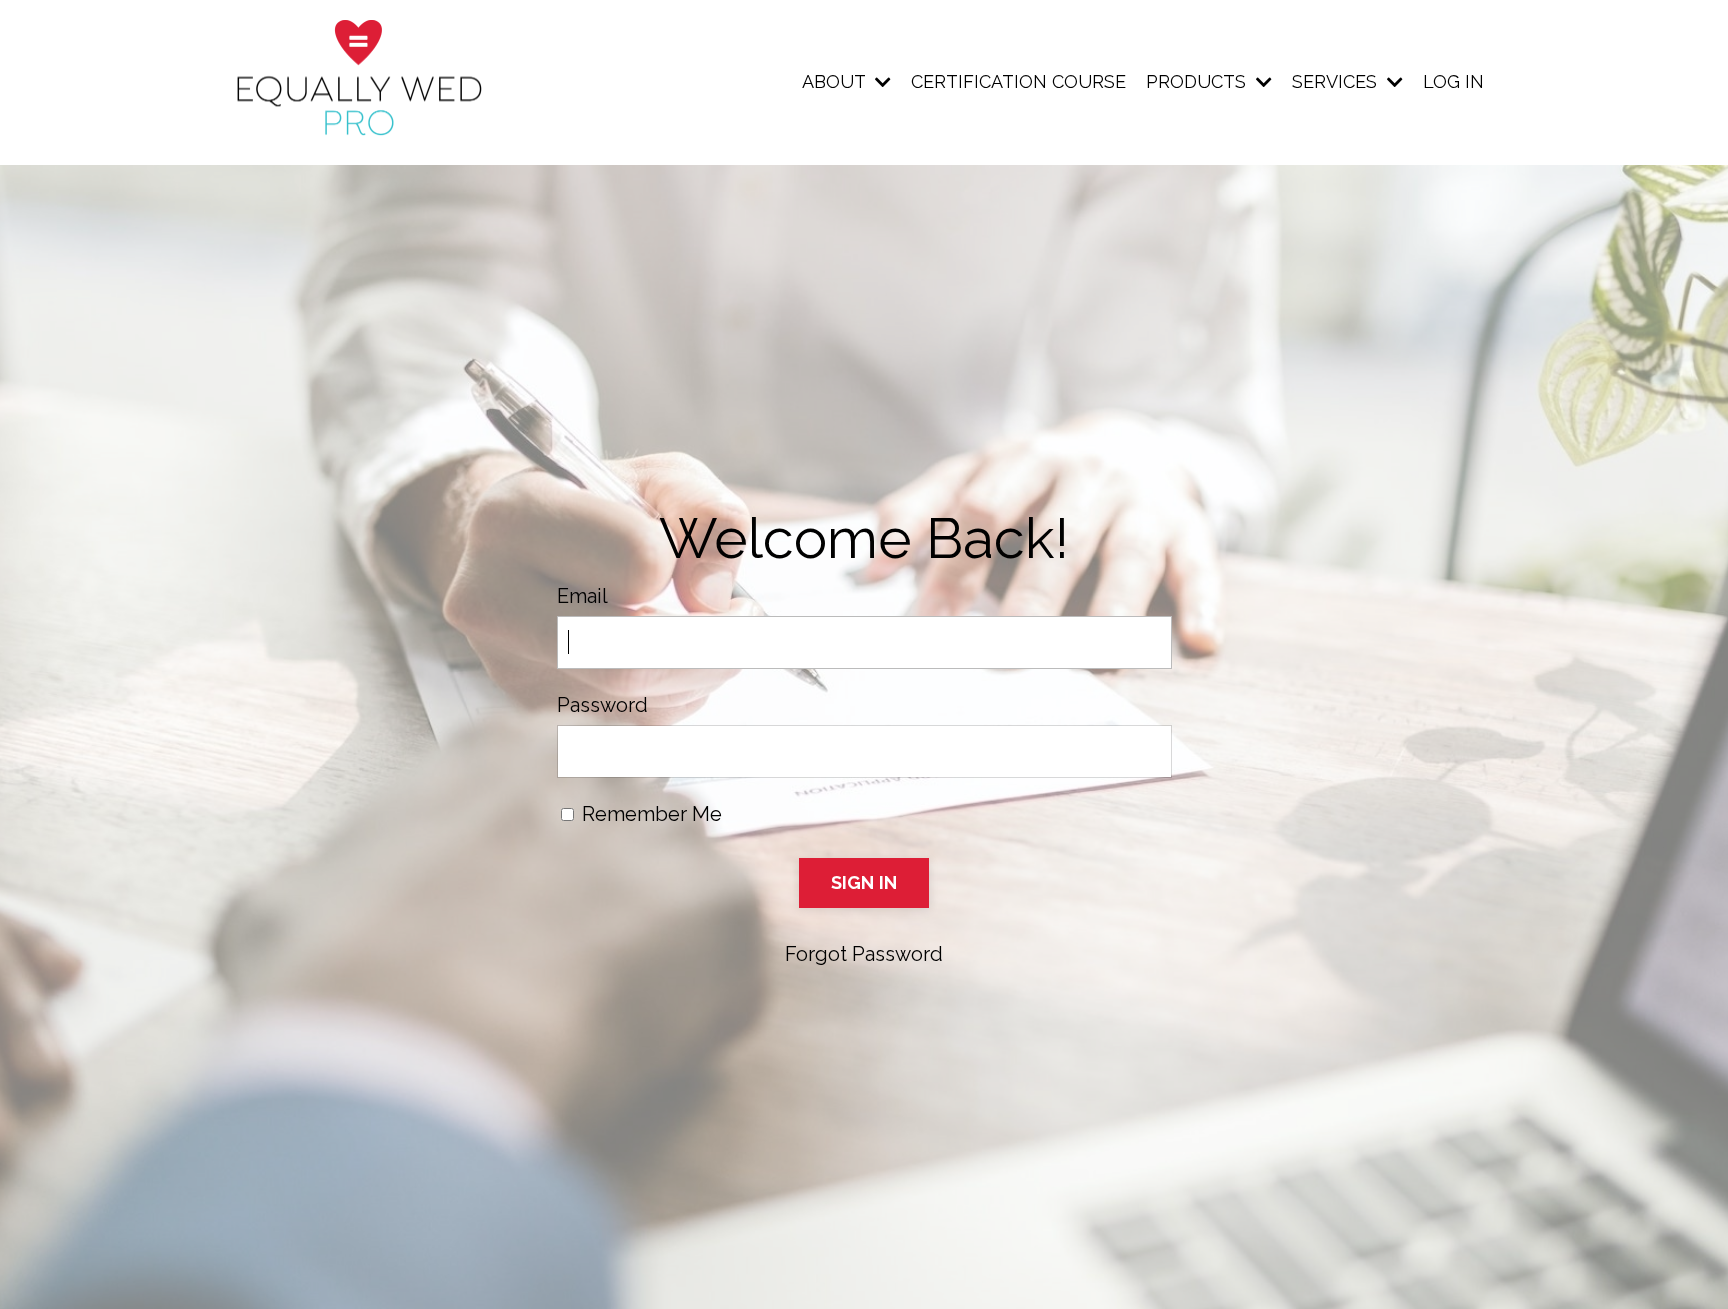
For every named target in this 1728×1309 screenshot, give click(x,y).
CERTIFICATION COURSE (1018, 81)
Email (582, 596)
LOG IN (1453, 81)
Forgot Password (864, 954)
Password (602, 705)
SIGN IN (864, 882)
